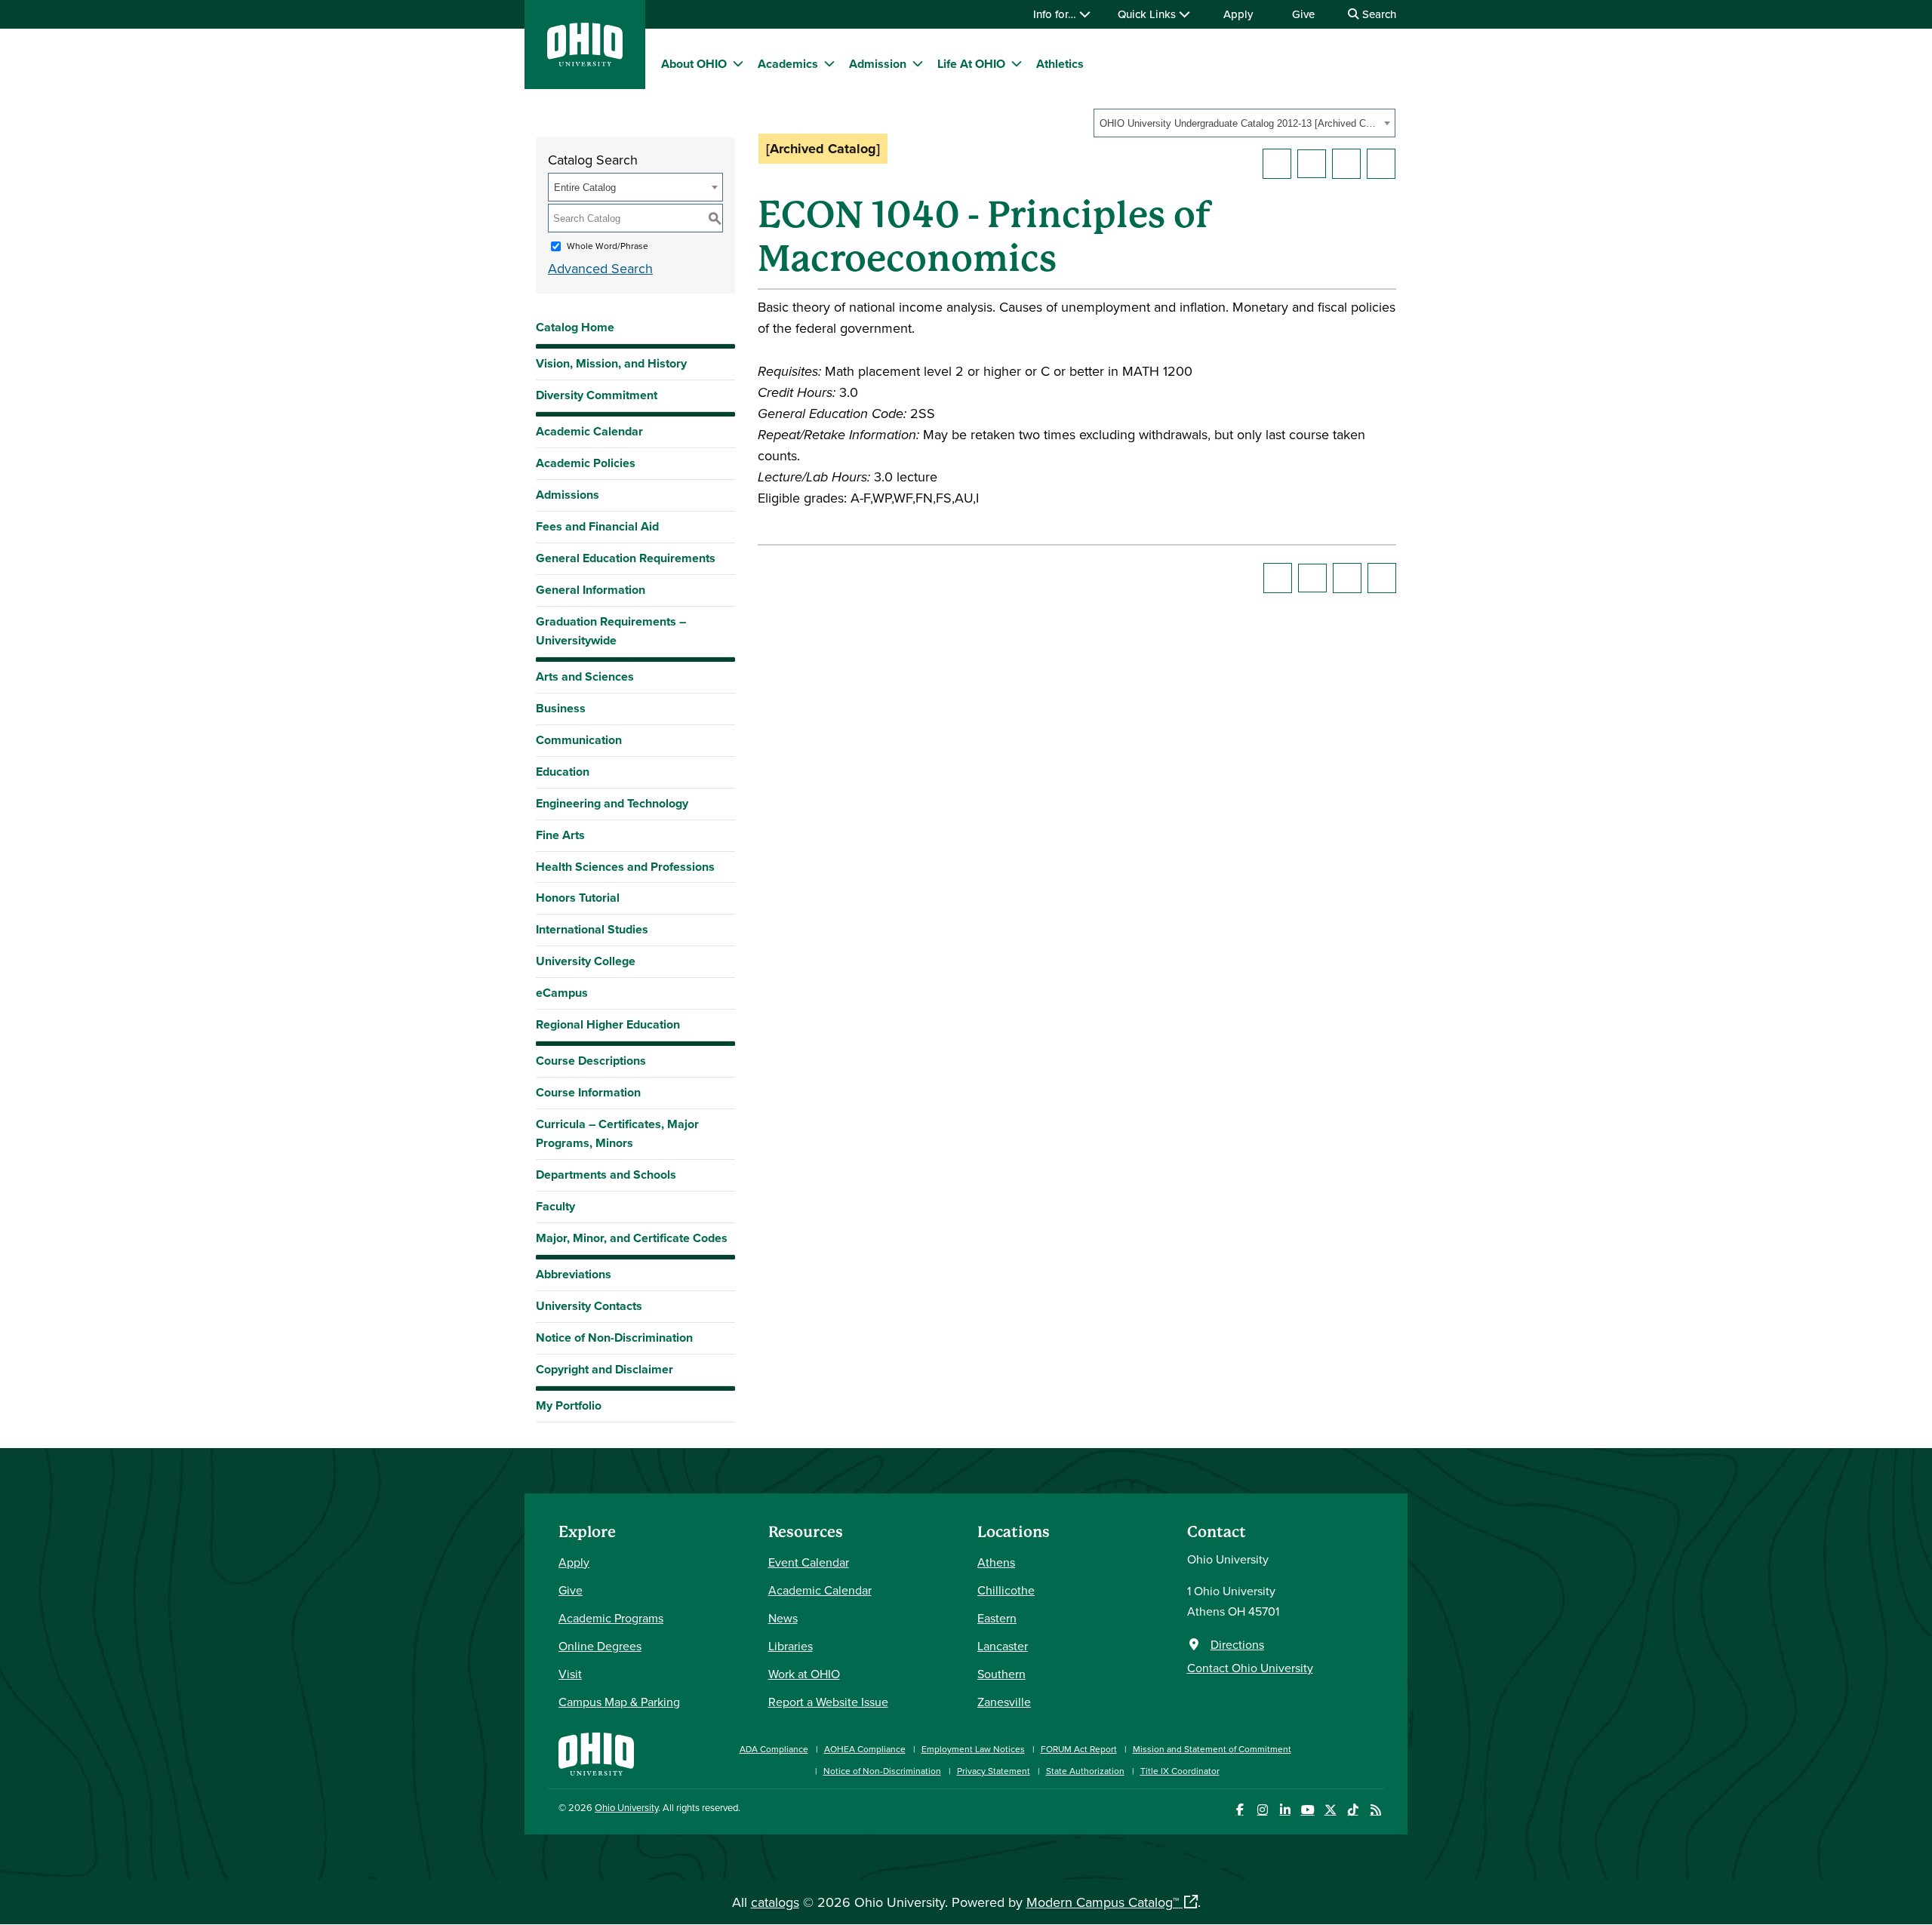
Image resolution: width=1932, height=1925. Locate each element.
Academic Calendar (589, 431)
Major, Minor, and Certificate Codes (632, 1238)
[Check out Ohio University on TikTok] (1353, 1810)
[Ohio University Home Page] (596, 1753)
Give (1303, 14)
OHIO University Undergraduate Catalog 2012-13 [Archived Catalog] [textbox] (1240, 123)
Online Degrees (600, 1646)
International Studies (592, 929)
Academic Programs (611, 1618)
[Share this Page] (1312, 164)
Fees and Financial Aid (597, 526)
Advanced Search (600, 268)
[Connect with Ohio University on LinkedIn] (1285, 1810)
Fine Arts (560, 835)
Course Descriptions (591, 1061)
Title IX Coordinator (1180, 1771)
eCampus (562, 993)
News (783, 1618)
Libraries (791, 1646)
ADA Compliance (774, 1749)
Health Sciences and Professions (625, 867)
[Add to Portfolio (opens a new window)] (1277, 164)
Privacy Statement (994, 1771)
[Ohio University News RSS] (1375, 1810)
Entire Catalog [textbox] (585, 188)
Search (1378, 14)
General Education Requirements (626, 558)
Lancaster (1003, 1646)
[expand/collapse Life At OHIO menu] (1017, 63)
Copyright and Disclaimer (605, 1369)
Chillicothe (1006, 1590)
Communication (579, 740)
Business (561, 708)
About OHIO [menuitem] (694, 64)
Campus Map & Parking (619, 1702)
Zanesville (1004, 1702)
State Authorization (1085, 1771)
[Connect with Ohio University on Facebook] (1240, 1810)
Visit (570, 1674)
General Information (591, 590)
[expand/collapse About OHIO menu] (738, 63)
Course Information (588, 1092)
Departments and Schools (606, 1175)
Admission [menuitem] (878, 64)
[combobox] (1244, 123)
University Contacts (589, 1306)
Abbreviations (574, 1274)
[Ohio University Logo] (585, 62)
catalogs (775, 1902)
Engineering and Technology (612, 803)
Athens (996, 1562)
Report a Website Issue (828, 1702)
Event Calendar (809, 1562)
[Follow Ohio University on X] (1330, 1810)
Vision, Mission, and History (611, 363)
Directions (1237, 1644)
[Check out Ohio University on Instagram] (1262, 1810)
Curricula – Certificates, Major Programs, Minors (617, 1133)
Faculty (555, 1206)
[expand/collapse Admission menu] (918, 63)
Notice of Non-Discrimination (614, 1338)
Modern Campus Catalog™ (1103, 1902)
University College (586, 961)
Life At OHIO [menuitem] (971, 64)
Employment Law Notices (973, 1749)
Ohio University (626, 1807)
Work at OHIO (804, 1674)
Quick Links (1148, 14)
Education (563, 772)
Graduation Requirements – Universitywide (611, 631)
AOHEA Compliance (865, 1749)
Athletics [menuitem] (1060, 64)
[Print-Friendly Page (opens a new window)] (1346, 164)
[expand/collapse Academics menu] (829, 63)
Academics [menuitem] (788, 64)
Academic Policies (586, 463)
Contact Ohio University (1250, 1668)
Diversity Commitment (597, 395)
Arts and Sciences (585, 677)
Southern (1001, 1674)
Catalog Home (575, 327)
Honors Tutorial (578, 898)
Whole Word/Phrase (608, 246)
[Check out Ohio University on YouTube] (1307, 1810)
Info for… (1056, 14)
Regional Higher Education (608, 1024)
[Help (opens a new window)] (1381, 164)
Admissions (568, 495)
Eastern (997, 1618)
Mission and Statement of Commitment (1212, 1749)
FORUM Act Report (1079, 1749)
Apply (1238, 14)
